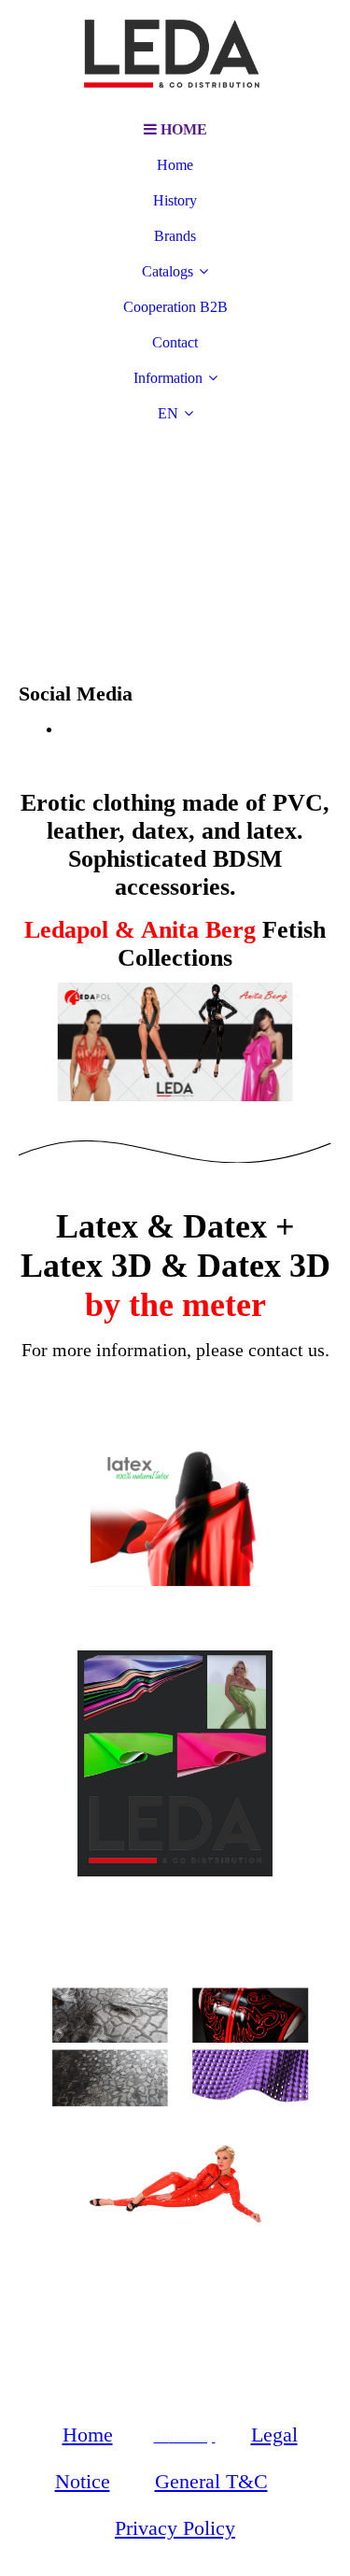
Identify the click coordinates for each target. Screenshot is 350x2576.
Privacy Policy (175, 2528)
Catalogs (168, 271)
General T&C (211, 2481)
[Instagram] (68, 729)
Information (168, 378)
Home (175, 165)
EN (168, 413)
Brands (175, 236)
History (175, 200)
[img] (175, 56)
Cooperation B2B (175, 307)
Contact (175, 342)
